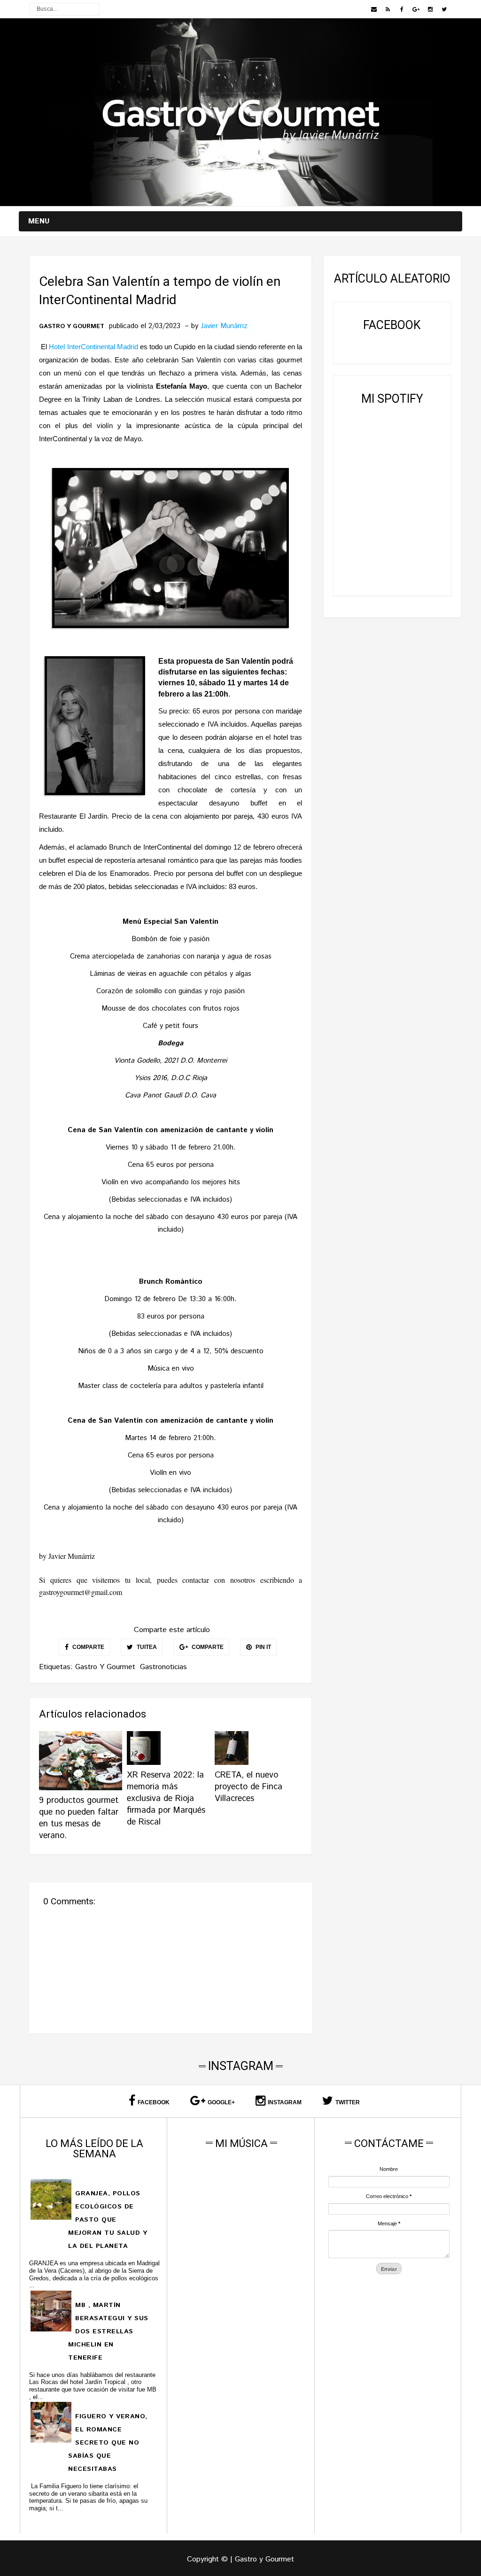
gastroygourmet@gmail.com (81, 1592)
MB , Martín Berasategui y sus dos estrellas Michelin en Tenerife (108, 2331)
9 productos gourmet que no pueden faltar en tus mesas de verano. (79, 1818)
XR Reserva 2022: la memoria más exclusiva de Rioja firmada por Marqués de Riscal (166, 1799)
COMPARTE (88, 1647)
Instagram (285, 2102)
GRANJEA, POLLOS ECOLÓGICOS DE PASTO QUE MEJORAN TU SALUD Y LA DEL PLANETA (108, 2220)
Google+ (221, 2102)
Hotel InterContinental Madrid (93, 347)
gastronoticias (163, 1667)
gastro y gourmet (72, 327)
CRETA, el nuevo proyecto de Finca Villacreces (248, 1787)
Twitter (348, 2102)
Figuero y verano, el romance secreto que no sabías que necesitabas (108, 2443)
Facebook (154, 2102)
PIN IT (263, 1647)
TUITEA (146, 1647)
